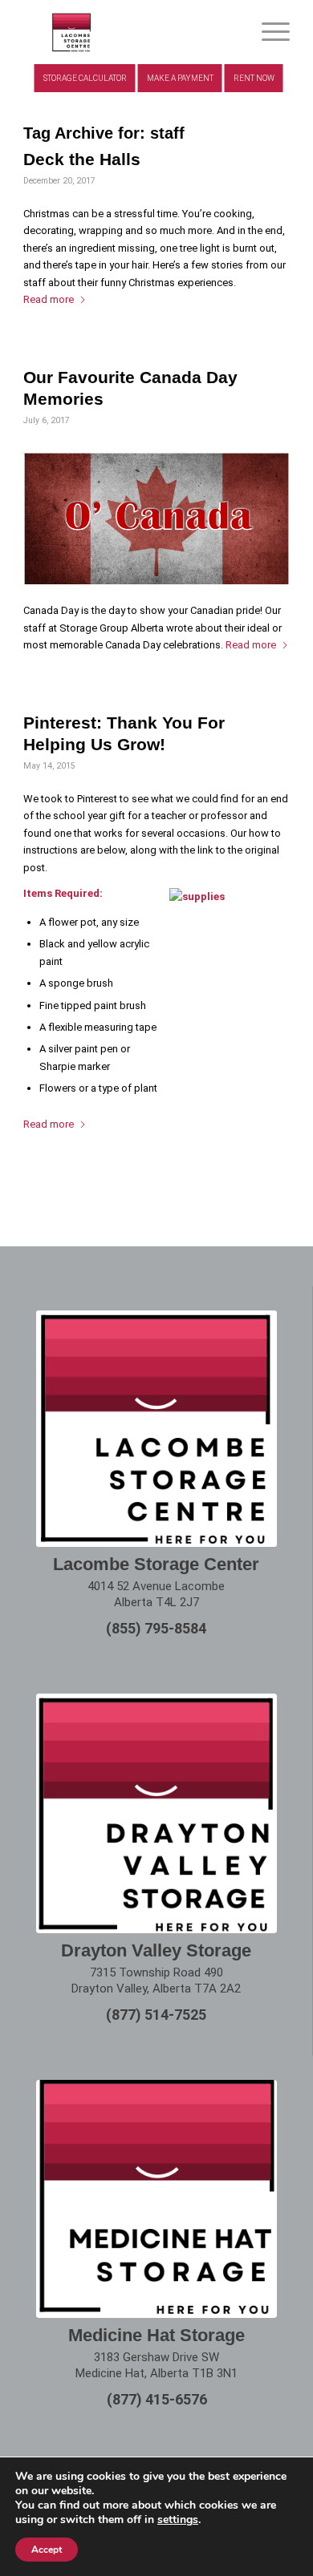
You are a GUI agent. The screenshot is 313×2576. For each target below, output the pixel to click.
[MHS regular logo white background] (156, 2198)
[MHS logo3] (130, 32)
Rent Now (254, 78)
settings (178, 2520)
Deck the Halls (82, 159)
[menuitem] (268, 32)
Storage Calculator (85, 78)
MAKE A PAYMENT (180, 78)
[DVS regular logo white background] (156, 1813)
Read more (49, 299)
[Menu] (268, 32)
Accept (47, 2550)
